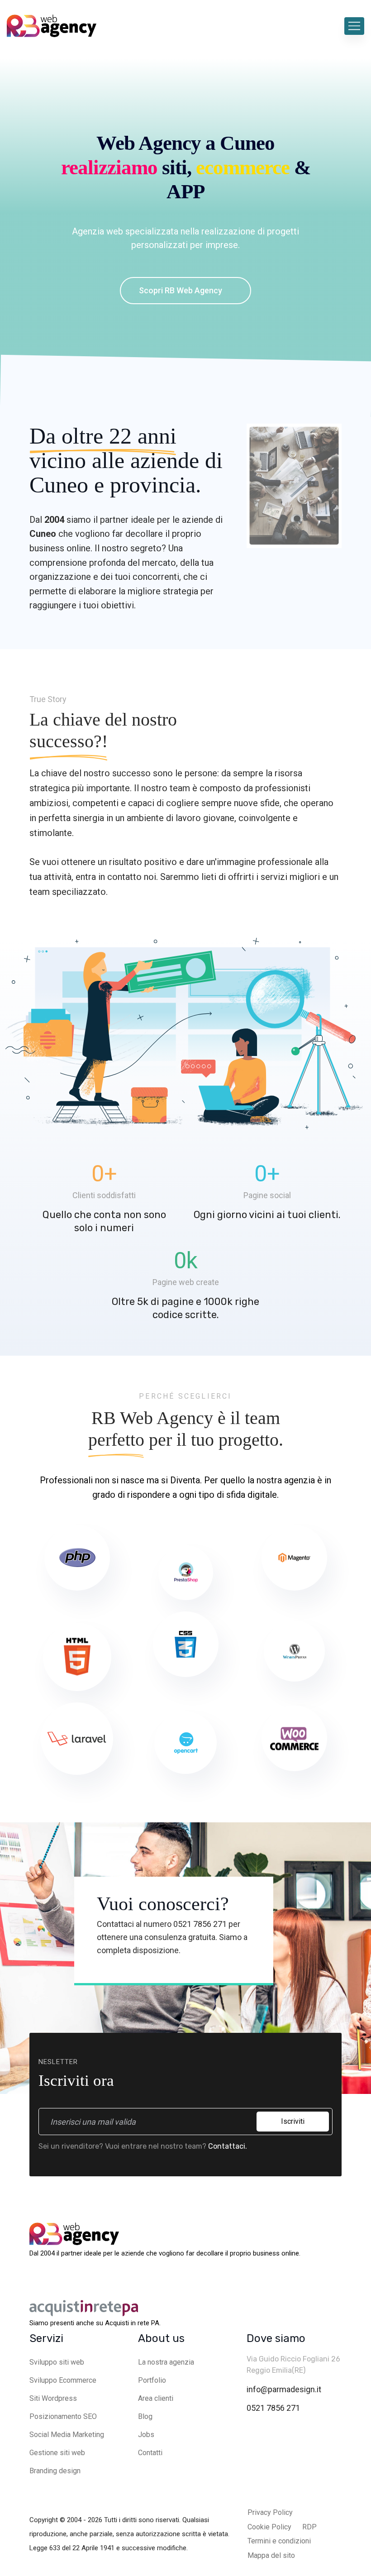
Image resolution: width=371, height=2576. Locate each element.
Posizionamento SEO (63, 2416)
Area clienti (156, 2398)
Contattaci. (228, 2146)
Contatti (150, 2453)
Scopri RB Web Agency (181, 290)
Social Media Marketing (67, 2435)
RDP (309, 2527)
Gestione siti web (57, 2453)
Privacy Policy (270, 2512)
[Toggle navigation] (354, 26)
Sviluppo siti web (57, 2362)
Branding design (55, 2471)
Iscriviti (293, 2121)
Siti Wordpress (53, 2398)
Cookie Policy (269, 2527)
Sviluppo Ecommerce (63, 2380)
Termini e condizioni (279, 2541)
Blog (145, 2416)
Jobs (146, 2435)
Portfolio (152, 2380)
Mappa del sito (271, 2555)
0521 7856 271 (273, 2408)
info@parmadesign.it (284, 2389)
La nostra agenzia (166, 2362)
